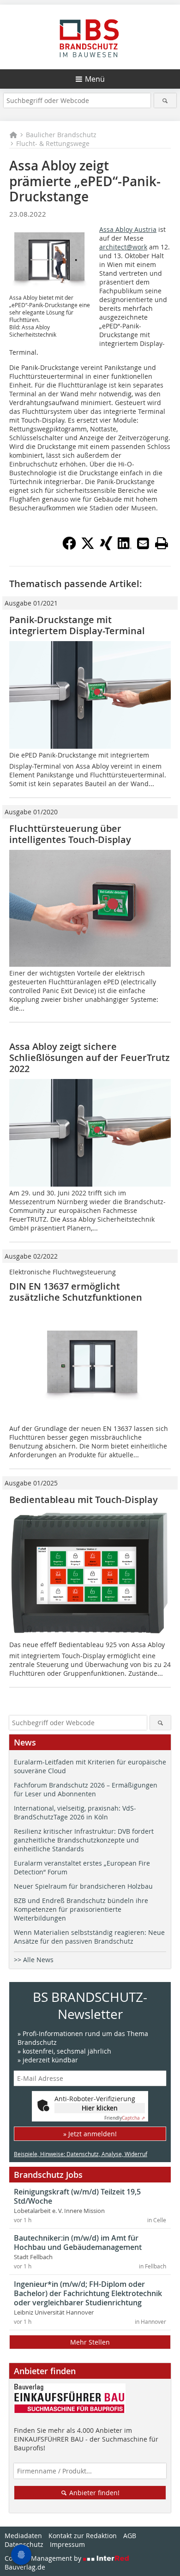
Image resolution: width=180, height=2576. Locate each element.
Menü (95, 79)
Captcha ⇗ (125, 2118)
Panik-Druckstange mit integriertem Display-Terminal (77, 625)
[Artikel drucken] (162, 543)
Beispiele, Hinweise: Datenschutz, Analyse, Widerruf (81, 2154)
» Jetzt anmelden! (90, 2134)
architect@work (123, 247)
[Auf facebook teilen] (69, 547)
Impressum (67, 2544)
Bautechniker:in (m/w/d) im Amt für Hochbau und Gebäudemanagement (78, 2243)
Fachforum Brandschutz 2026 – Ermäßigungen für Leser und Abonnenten (86, 1789)
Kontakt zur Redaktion (83, 2536)
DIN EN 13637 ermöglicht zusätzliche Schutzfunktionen (76, 1292)
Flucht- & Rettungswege (53, 143)
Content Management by (44, 2558)
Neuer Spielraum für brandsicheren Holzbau (83, 1886)
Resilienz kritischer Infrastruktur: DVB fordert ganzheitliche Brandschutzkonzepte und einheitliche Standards (84, 1840)
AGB (130, 2536)
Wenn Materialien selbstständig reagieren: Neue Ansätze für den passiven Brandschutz (89, 1937)
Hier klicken (100, 2108)
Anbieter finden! (93, 2493)
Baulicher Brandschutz (61, 135)
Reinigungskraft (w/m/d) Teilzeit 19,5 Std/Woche (77, 2196)
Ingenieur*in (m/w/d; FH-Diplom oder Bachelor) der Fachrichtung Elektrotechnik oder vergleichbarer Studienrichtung (88, 2293)
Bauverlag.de (25, 2567)
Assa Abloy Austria (128, 229)
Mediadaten (23, 2536)
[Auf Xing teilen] (106, 547)
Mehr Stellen (90, 2342)
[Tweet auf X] (88, 547)
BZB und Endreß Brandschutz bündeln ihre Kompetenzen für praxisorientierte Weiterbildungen (81, 1909)
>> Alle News (34, 1960)
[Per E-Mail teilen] (143, 543)
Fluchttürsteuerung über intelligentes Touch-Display (70, 834)
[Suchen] (165, 100)
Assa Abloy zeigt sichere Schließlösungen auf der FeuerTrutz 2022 (90, 1058)
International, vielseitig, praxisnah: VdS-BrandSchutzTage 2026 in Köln (75, 1812)
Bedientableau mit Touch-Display (84, 1500)
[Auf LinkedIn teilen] (125, 547)
